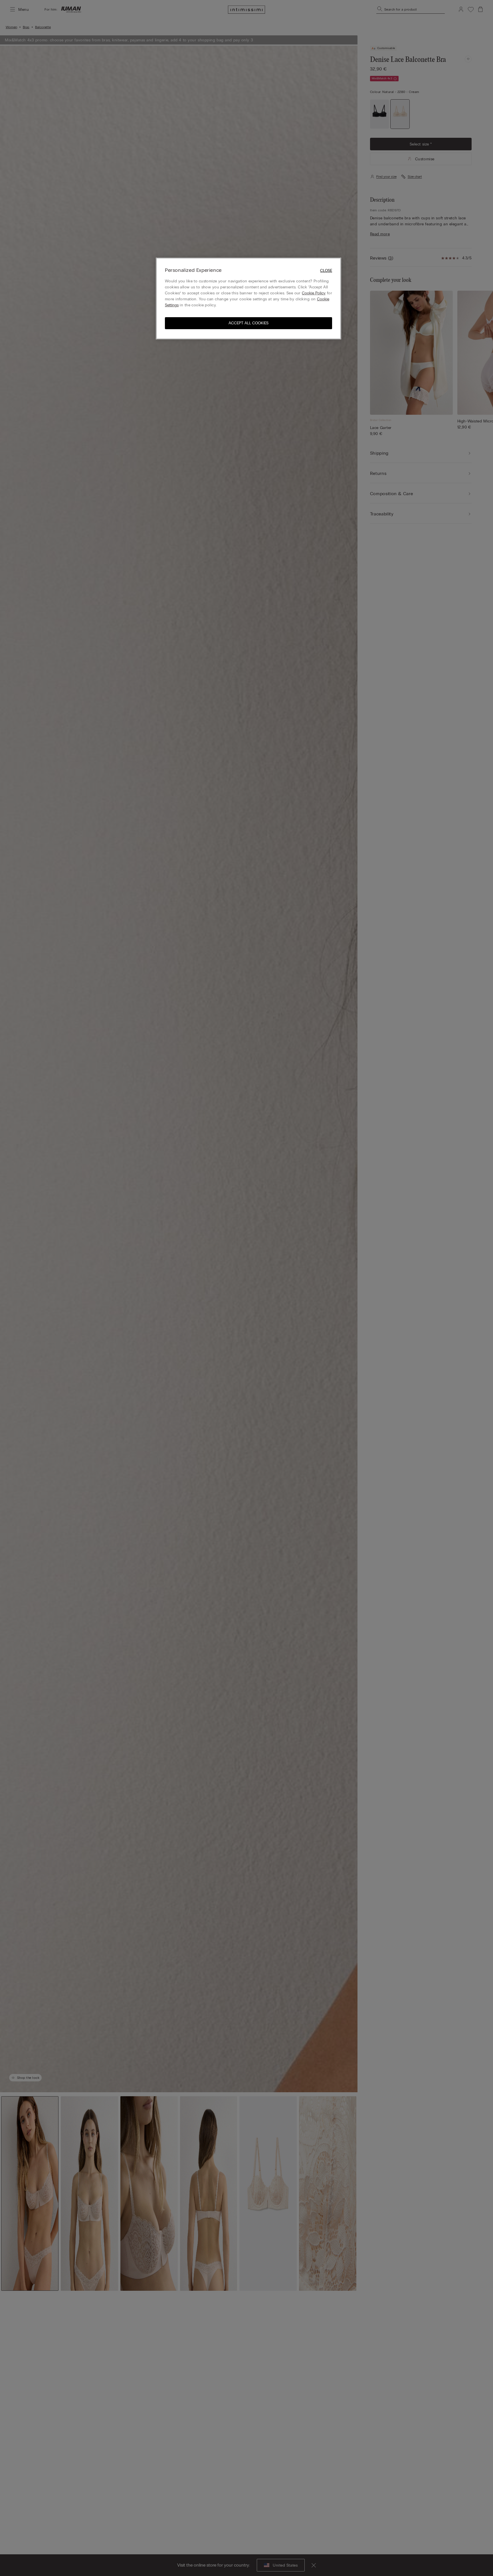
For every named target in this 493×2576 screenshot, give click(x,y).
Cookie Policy (314, 293)
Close (326, 271)
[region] (248, 299)
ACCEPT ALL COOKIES (248, 323)
